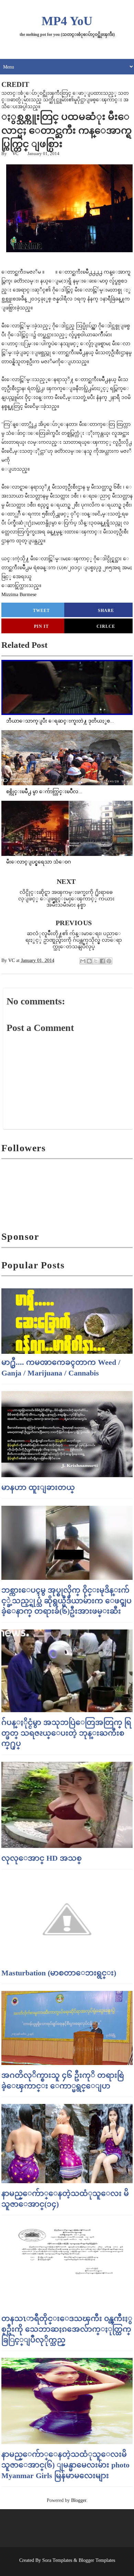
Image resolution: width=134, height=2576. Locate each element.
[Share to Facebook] (102, 961)
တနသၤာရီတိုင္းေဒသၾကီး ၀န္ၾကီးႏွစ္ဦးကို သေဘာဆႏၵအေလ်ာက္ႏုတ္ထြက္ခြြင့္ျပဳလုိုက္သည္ (67, 2329)
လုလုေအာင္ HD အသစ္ (42, 1858)
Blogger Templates (97, 2560)
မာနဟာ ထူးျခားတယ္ (38, 1487)
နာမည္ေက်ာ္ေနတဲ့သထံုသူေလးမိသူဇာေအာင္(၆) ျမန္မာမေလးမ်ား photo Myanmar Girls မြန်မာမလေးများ (65, 2465)
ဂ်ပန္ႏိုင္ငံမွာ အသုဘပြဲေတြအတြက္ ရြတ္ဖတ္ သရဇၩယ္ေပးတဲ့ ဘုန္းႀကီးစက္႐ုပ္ (66, 1733)
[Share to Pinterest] (109, 961)
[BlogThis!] (89, 961)
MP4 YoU (67, 21)
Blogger (79, 2500)
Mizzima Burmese (19, 595)
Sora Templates (57, 2560)
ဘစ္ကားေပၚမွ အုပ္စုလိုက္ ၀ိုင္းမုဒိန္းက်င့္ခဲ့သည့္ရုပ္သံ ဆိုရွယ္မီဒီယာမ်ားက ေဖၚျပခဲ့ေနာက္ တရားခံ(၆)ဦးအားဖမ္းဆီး (66, 1601)
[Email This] (83, 961)
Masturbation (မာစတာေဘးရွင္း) (59, 1973)
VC (15, 154)
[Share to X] (96, 961)
